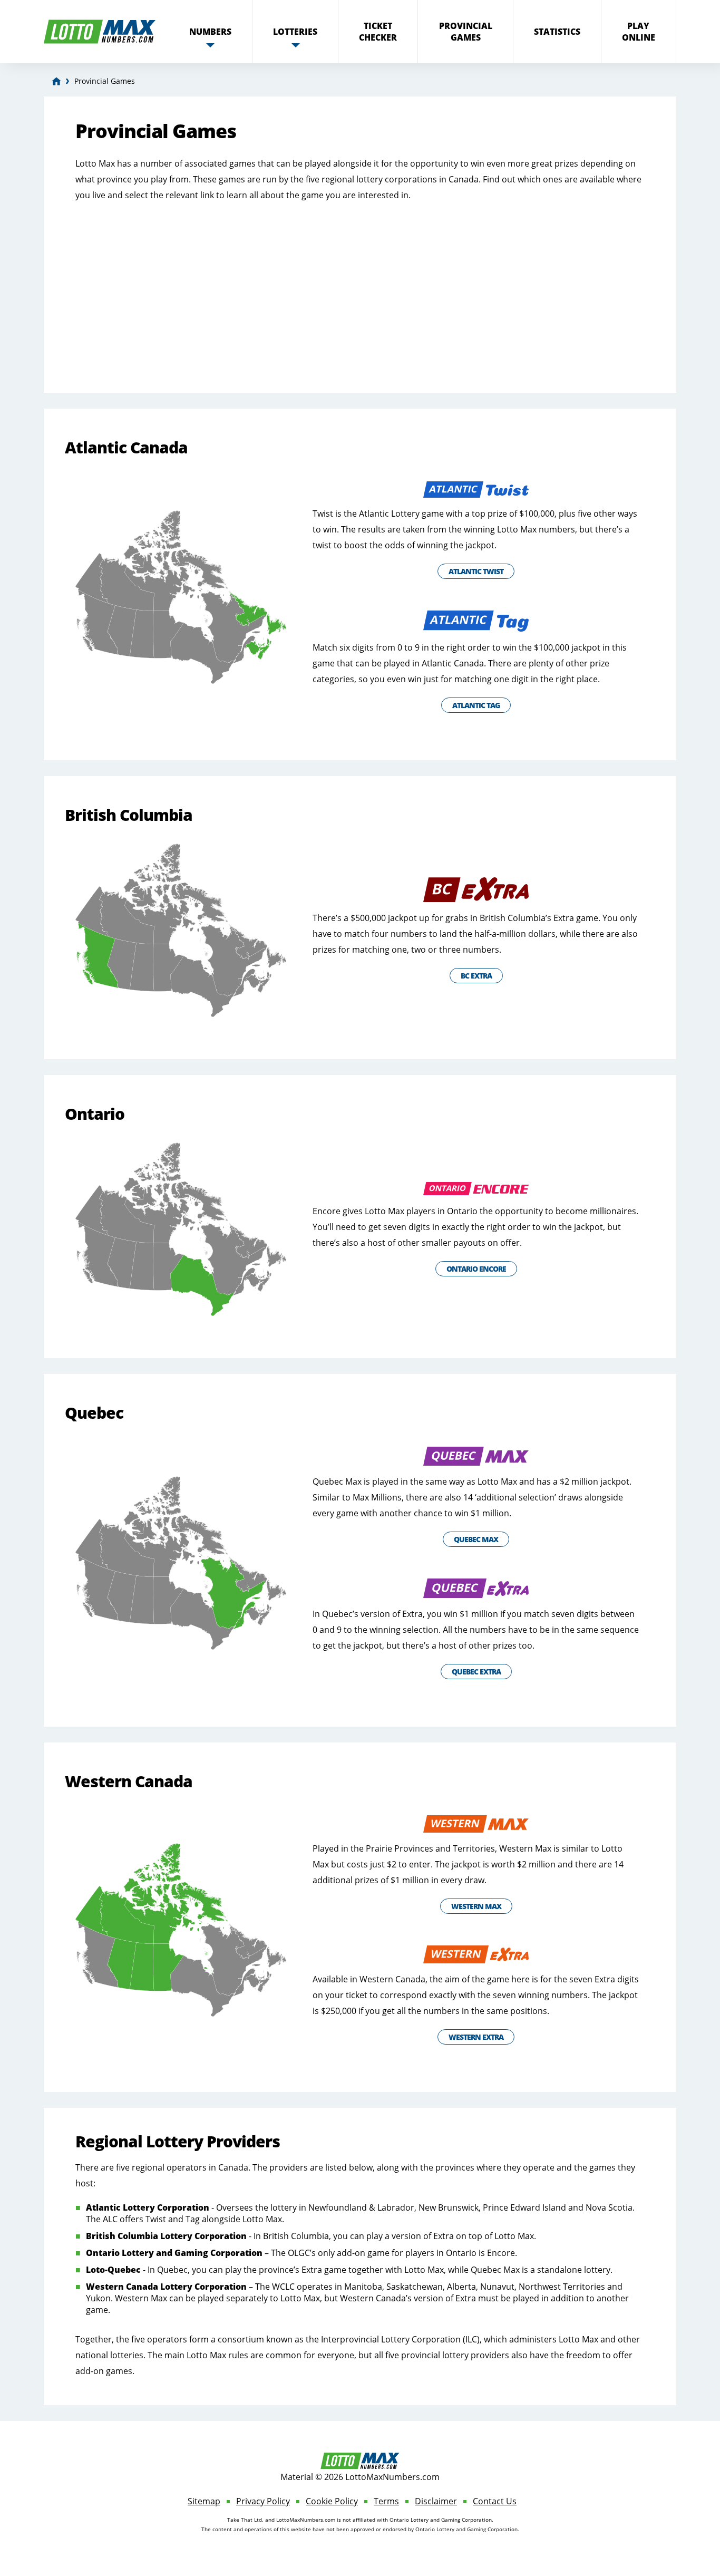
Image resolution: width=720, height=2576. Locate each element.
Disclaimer (436, 2501)
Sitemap (204, 2501)
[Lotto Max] (56, 81)
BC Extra (476, 976)
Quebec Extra (476, 1672)
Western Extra (476, 2037)
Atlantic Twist (476, 571)
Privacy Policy (263, 2501)
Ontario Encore (476, 1269)
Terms (386, 2501)
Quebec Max (476, 1539)
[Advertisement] (360, 287)
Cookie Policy (332, 2501)
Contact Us (495, 2501)
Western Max (476, 1906)
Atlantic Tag (476, 705)
